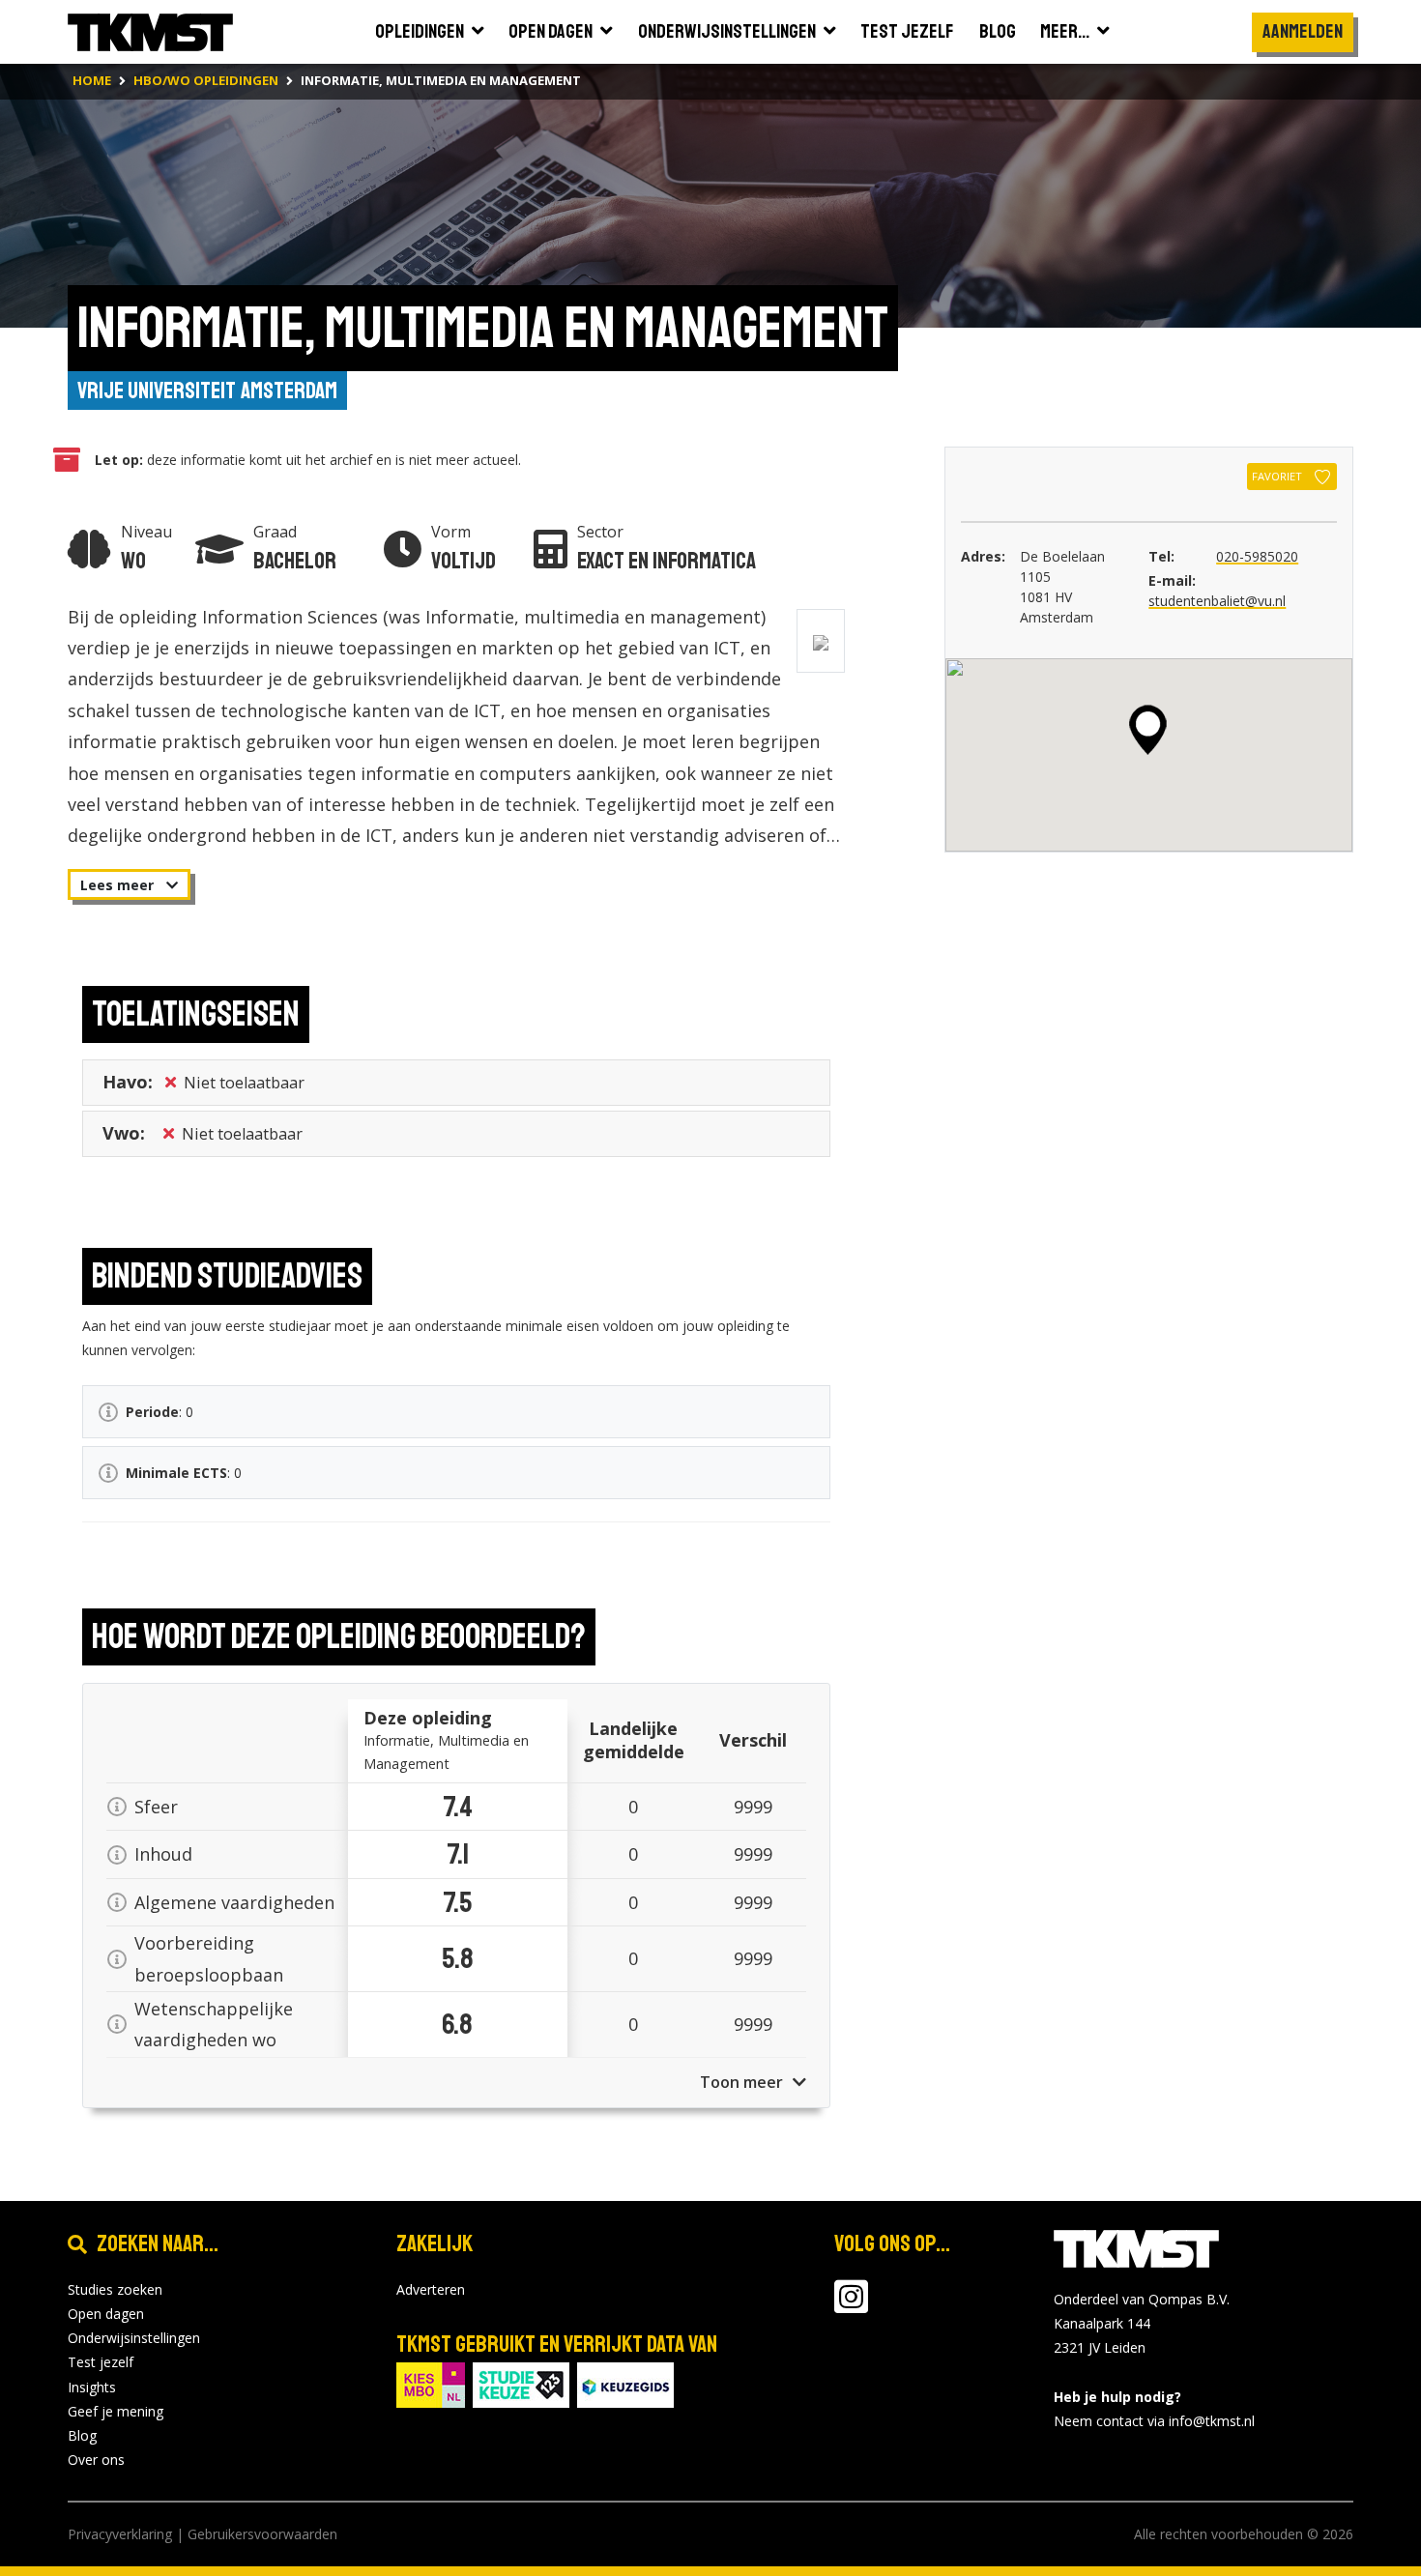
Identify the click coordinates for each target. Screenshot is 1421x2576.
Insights (92, 2387)
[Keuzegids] (625, 2383)
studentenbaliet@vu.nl (1217, 601)
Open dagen (106, 2314)
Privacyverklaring (120, 2534)
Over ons (96, 2460)
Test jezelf (101, 2362)
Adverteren (431, 2289)
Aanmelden (1303, 31)
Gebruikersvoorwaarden (262, 2534)
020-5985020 (1257, 556)
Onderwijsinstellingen (134, 2338)
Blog (82, 2435)
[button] (1148, 730)
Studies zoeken (115, 2289)
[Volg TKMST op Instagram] (851, 2306)
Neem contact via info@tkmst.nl (1154, 2421)
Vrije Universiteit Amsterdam (207, 391)
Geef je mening (116, 2411)
